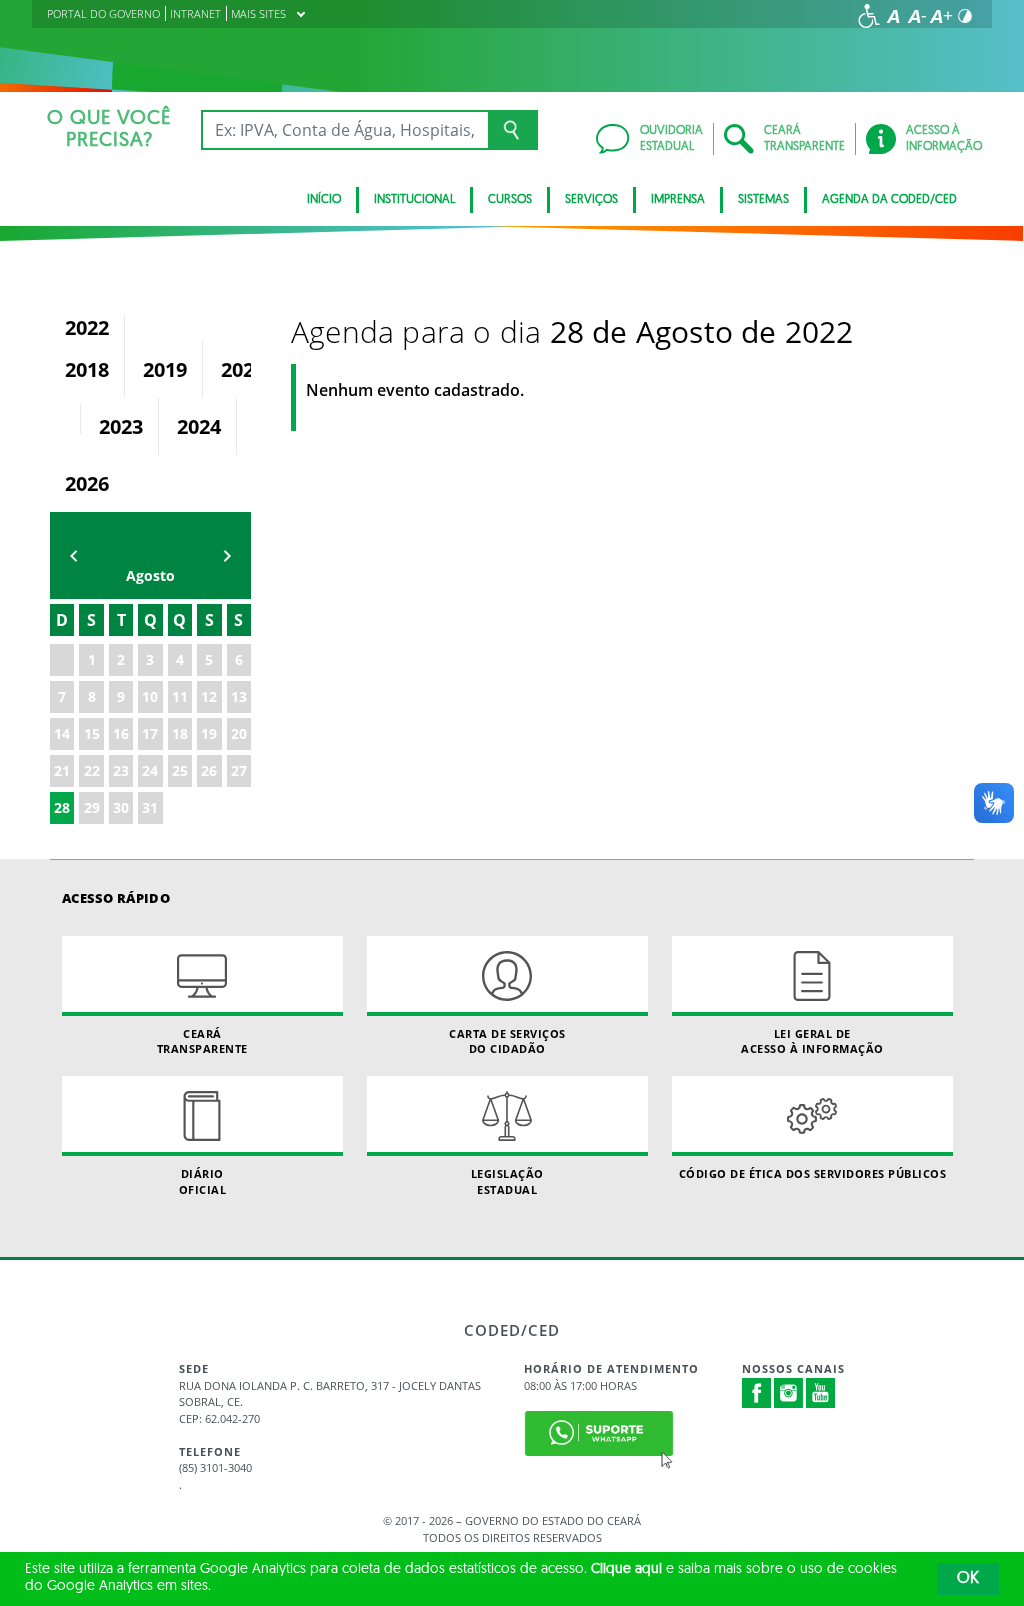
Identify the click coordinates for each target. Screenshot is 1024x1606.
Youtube (821, 1393)
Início (324, 200)
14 (62, 733)
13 (239, 696)
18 (180, 733)
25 (180, 770)
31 (150, 807)
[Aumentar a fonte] (941, 16)
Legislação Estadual (507, 1181)
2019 (165, 369)
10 (150, 696)
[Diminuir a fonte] (917, 16)
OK (968, 1579)
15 (92, 733)
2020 (243, 369)
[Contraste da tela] (965, 16)
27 (239, 770)
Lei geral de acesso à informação (812, 1041)
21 (62, 770)
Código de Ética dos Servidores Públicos (813, 1173)
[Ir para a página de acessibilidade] (869, 16)
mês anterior (74, 555)
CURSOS (510, 200)
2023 (121, 426)
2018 (87, 369)
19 (209, 733)
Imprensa (678, 200)
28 (62, 807)
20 (239, 733)
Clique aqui (626, 1569)
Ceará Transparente (202, 1041)
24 (150, 770)
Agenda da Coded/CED (889, 200)
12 (209, 696)
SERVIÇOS (591, 200)
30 (121, 807)
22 (92, 770)
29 (92, 807)
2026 (87, 483)
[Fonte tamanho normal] (893, 16)
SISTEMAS (763, 200)
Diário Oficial (203, 1181)
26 (209, 770)
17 (150, 733)
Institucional (414, 200)
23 (121, 770)
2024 (199, 426)
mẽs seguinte (227, 555)
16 (121, 733)
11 (180, 696)
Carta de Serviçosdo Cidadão (507, 1041)
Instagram (789, 1393)
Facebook (757, 1393)
